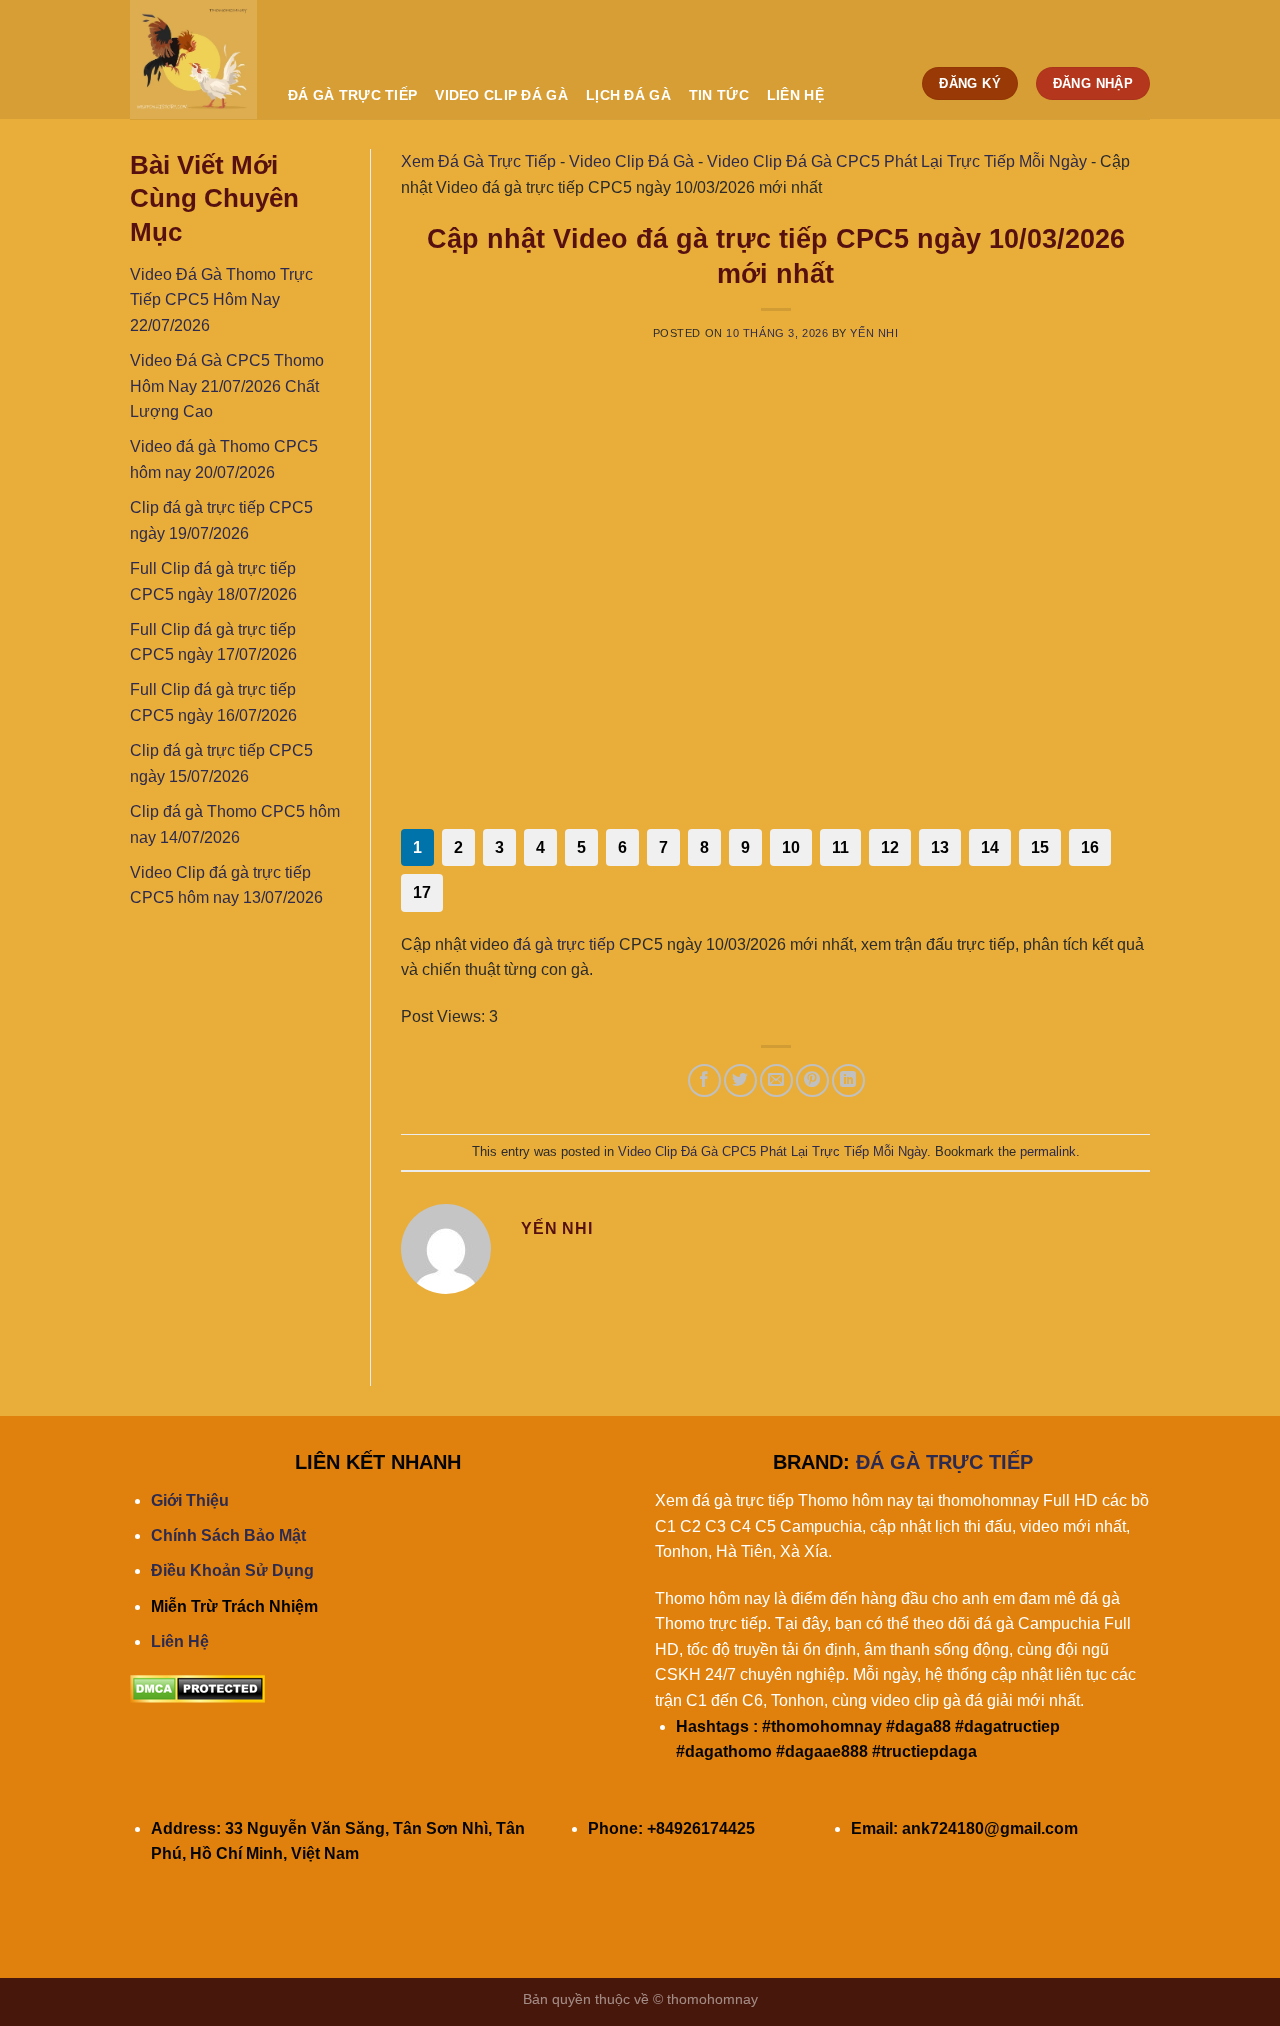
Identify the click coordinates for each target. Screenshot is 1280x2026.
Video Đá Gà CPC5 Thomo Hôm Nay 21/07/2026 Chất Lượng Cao (227, 386)
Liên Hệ (180, 1641)
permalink (1048, 1151)
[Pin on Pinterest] (812, 1080)
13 (940, 847)
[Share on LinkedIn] (848, 1080)
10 (791, 847)
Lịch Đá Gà (628, 95)
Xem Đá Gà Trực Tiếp (478, 161)
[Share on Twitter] (740, 1080)
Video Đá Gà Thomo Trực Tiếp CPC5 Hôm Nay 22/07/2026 (221, 300)
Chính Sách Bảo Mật (228, 1535)
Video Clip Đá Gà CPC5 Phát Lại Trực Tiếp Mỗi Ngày (897, 161)
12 (890, 847)
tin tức (719, 95)
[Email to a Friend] (776, 1080)
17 (422, 892)
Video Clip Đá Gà (501, 95)
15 (1040, 847)
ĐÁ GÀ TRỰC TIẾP (352, 95)
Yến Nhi (874, 333)
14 (990, 847)
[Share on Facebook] (704, 1080)
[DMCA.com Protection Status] (197, 1687)
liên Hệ (795, 95)
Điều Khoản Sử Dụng (232, 1570)
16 (1090, 847)
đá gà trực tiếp (564, 944)
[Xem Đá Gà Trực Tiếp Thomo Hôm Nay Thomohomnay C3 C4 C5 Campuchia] (194, 59)
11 (840, 847)
